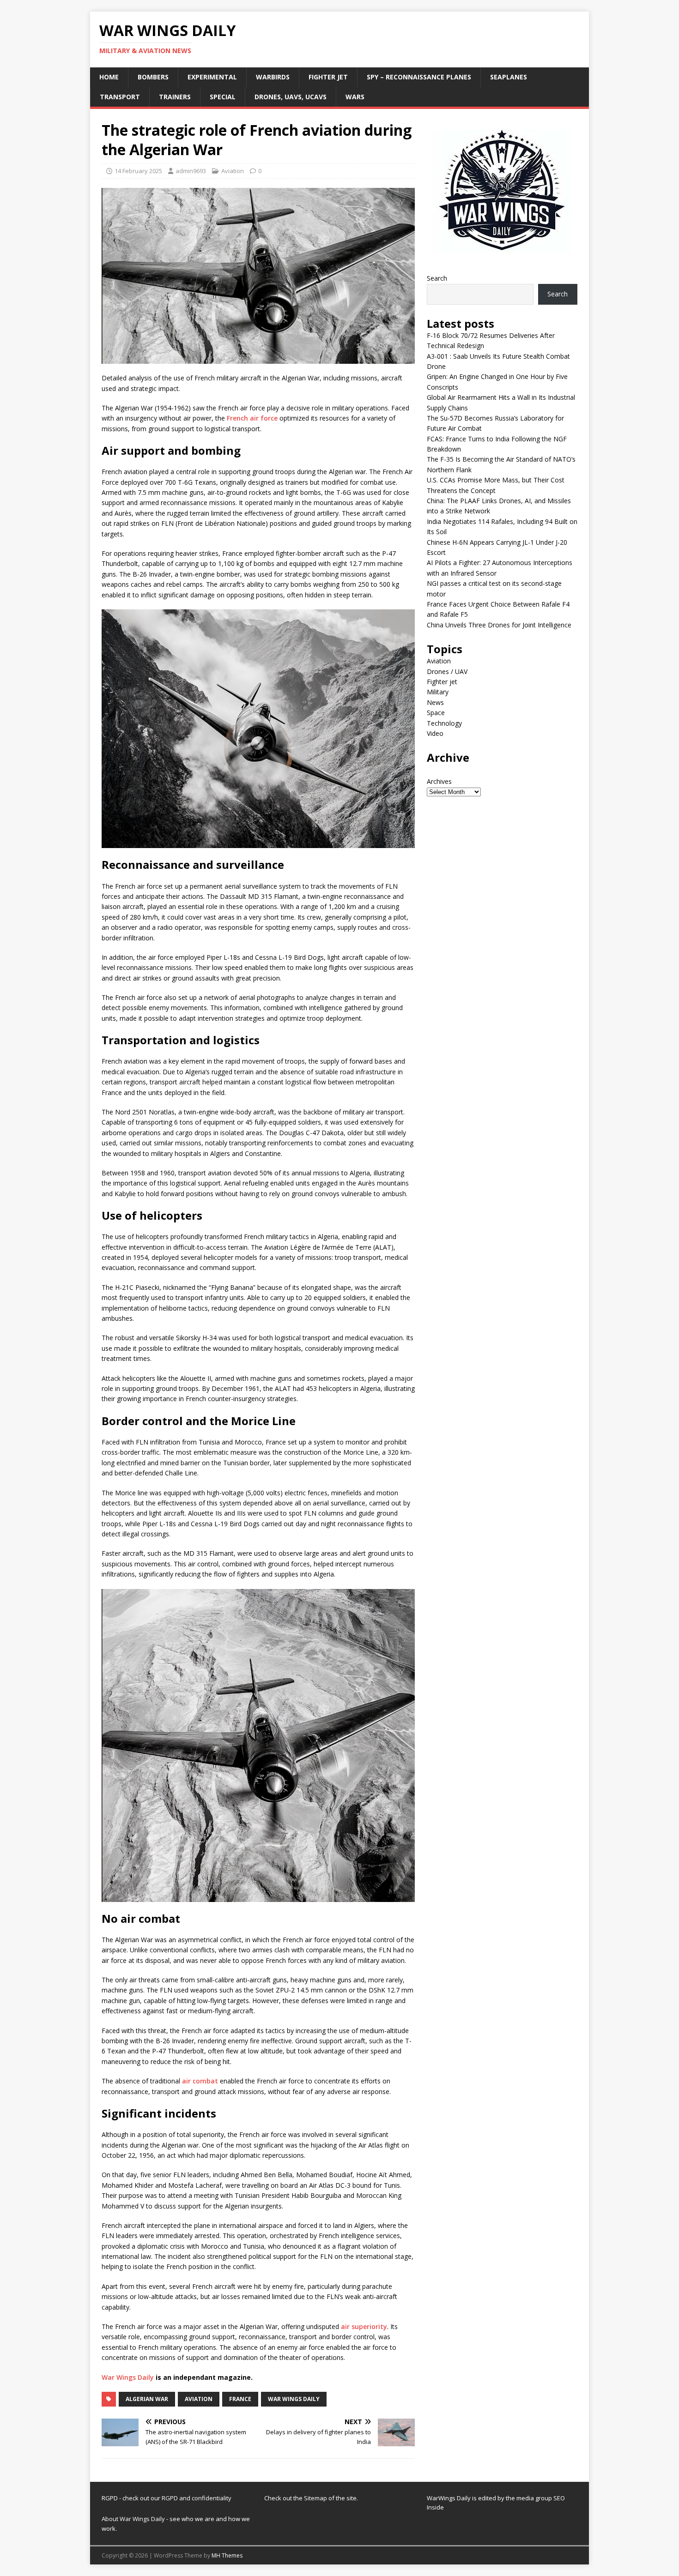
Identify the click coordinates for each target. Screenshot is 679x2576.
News (435, 702)
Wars (355, 97)
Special (223, 97)
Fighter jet (328, 77)
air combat (200, 2081)
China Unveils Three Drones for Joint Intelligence (499, 625)
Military (438, 692)
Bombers (153, 77)
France (240, 2399)
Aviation (233, 171)
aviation (199, 2399)
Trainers (175, 97)
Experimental (212, 77)
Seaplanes (509, 77)
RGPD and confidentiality (197, 2498)
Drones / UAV (447, 671)
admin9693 (191, 171)
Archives (439, 781)
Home (109, 77)
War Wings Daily (128, 2377)
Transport (120, 97)
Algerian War (147, 2399)
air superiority (364, 2326)
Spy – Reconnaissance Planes (419, 77)
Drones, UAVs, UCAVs (291, 97)
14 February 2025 (138, 171)
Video (435, 733)
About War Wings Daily (133, 2519)
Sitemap (316, 2498)
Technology (444, 723)
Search (437, 278)
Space (436, 713)
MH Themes (227, 2555)
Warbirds (273, 77)
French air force (252, 418)
